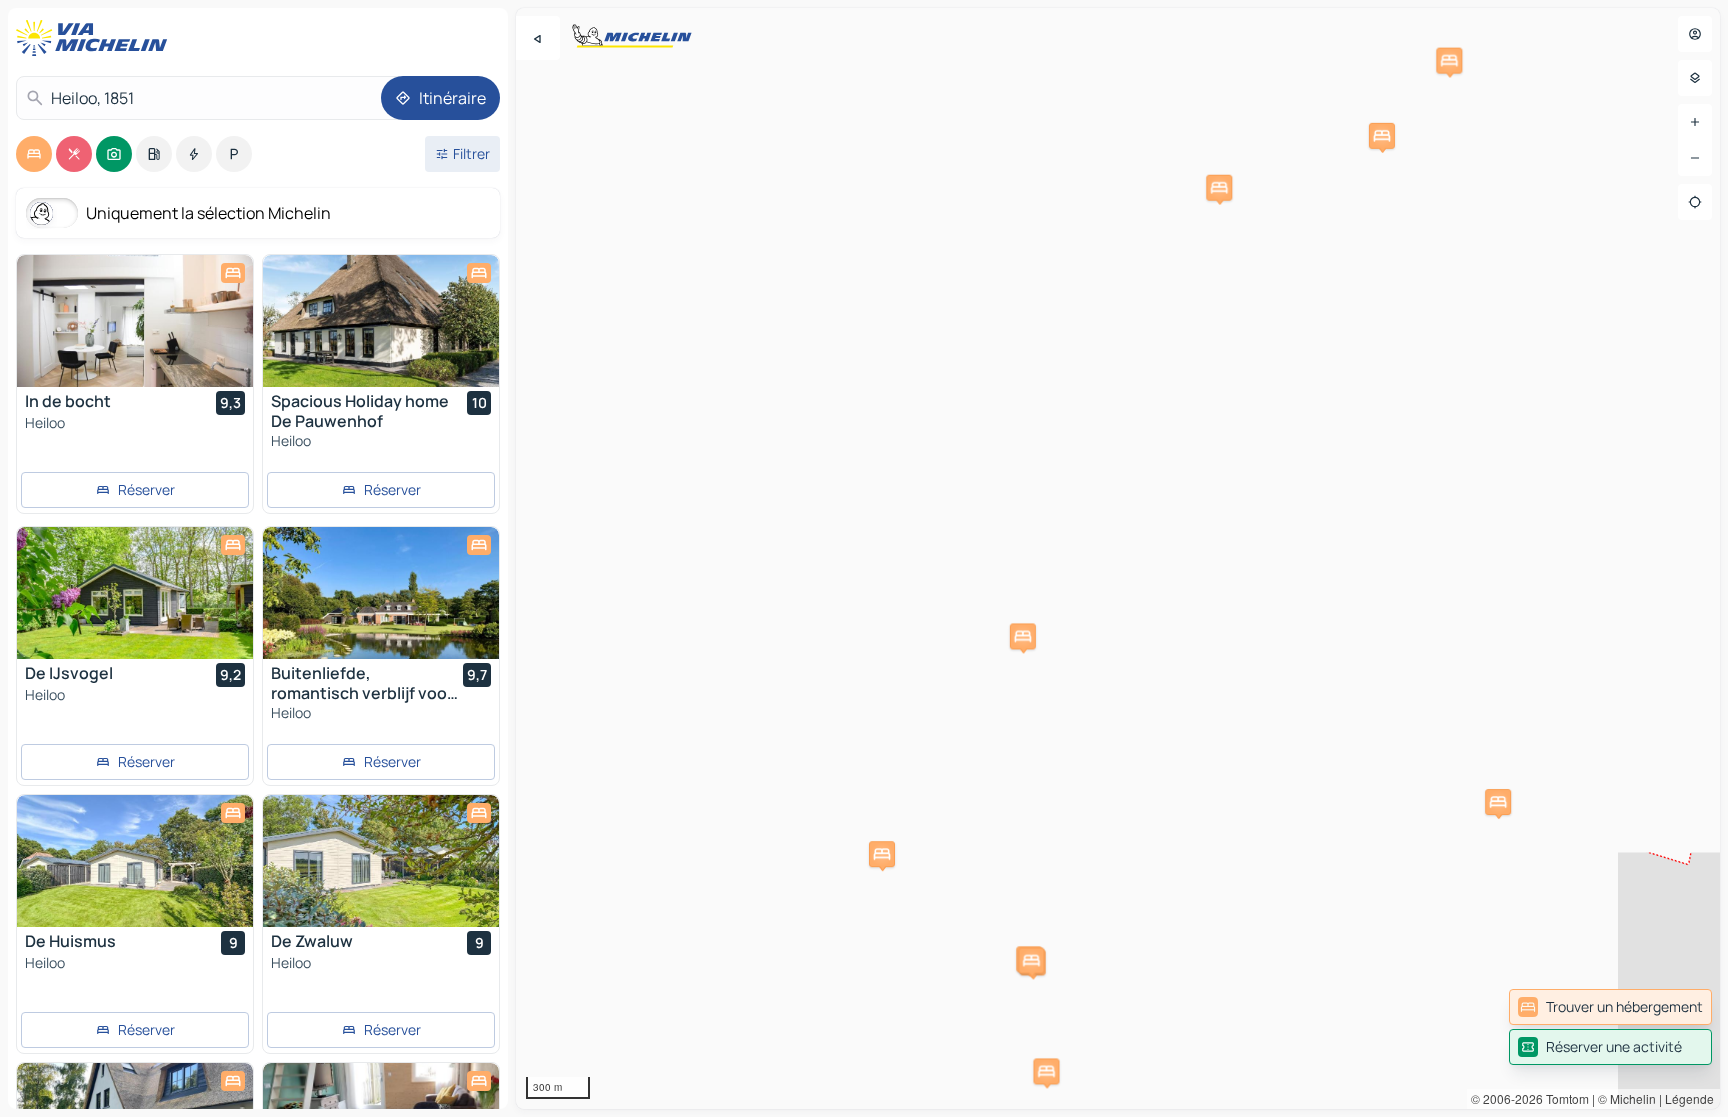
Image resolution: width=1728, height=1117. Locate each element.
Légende (1689, 1098)
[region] (1118, 558)
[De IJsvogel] (135, 593)
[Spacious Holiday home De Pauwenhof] (381, 321)
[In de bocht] (135, 321)
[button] (1023, 636)
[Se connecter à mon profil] (1695, 34)
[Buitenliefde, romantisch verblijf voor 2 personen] (381, 593)
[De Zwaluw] (381, 861)
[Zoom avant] (1695, 122)
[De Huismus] (135, 861)
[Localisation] (1695, 202)
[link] (1610, 1007)
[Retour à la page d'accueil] (96, 38)
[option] (34, 154)
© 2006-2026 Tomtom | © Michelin (1563, 1098)
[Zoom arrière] (1695, 158)
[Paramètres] (1695, 78)
